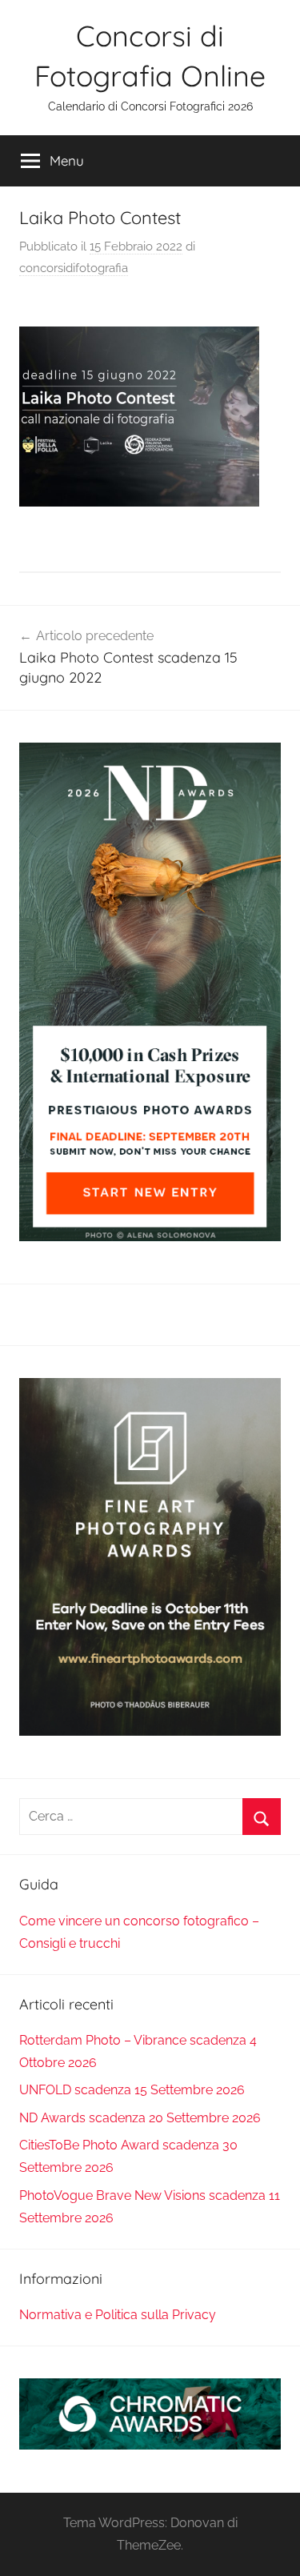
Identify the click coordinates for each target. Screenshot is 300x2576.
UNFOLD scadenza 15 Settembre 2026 (132, 2090)
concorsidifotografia (74, 268)
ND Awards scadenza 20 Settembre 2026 (140, 2118)
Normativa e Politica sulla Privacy (118, 2315)
